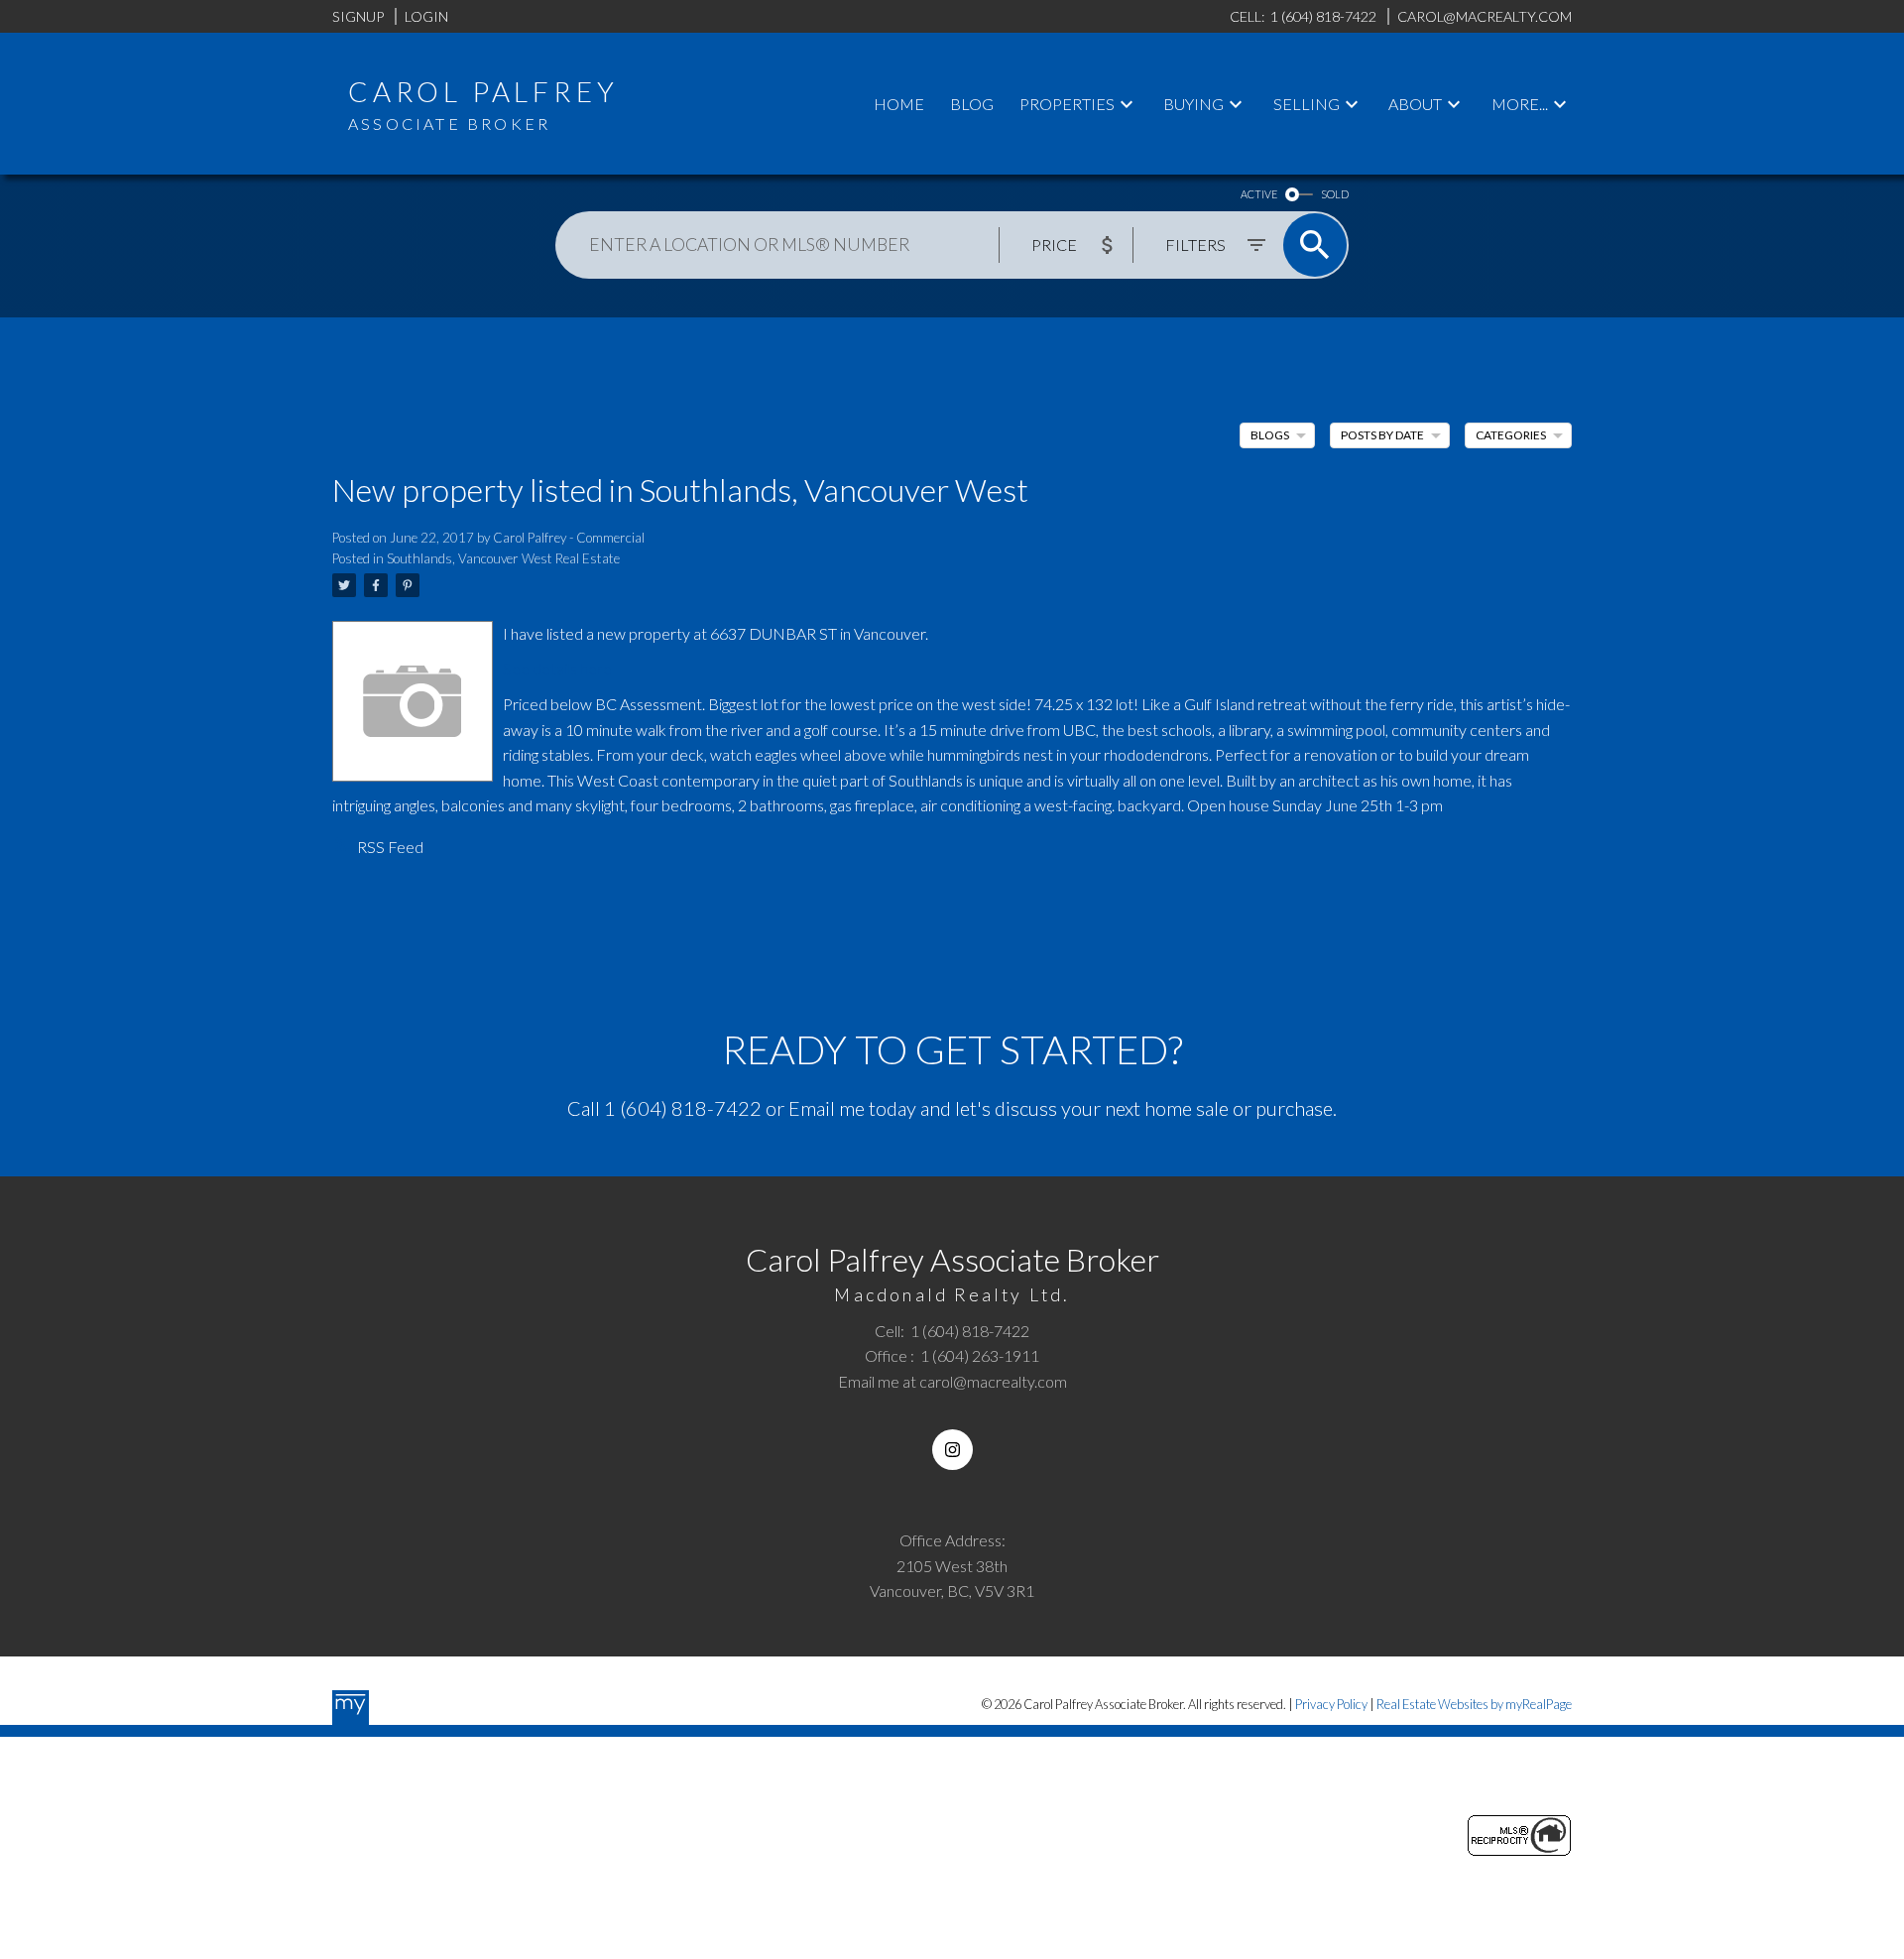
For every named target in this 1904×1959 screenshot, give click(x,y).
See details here (557, 668)
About (1415, 104)
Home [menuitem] (899, 104)
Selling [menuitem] (1307, 104)
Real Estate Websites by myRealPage (1474, 1704)
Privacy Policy (1331, 1704)
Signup (358, 16)
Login (426, 16)
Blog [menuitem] (972, 104)
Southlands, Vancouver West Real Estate (503, 558)
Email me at (952, 1381)
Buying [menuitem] (1193, 104)
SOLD (1335, 194)
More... (1520, 104)
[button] (952, 1450)
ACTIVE (1259, 194)
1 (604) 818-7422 (683, 1108)
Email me (827, 1108)
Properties (1067, 104)
